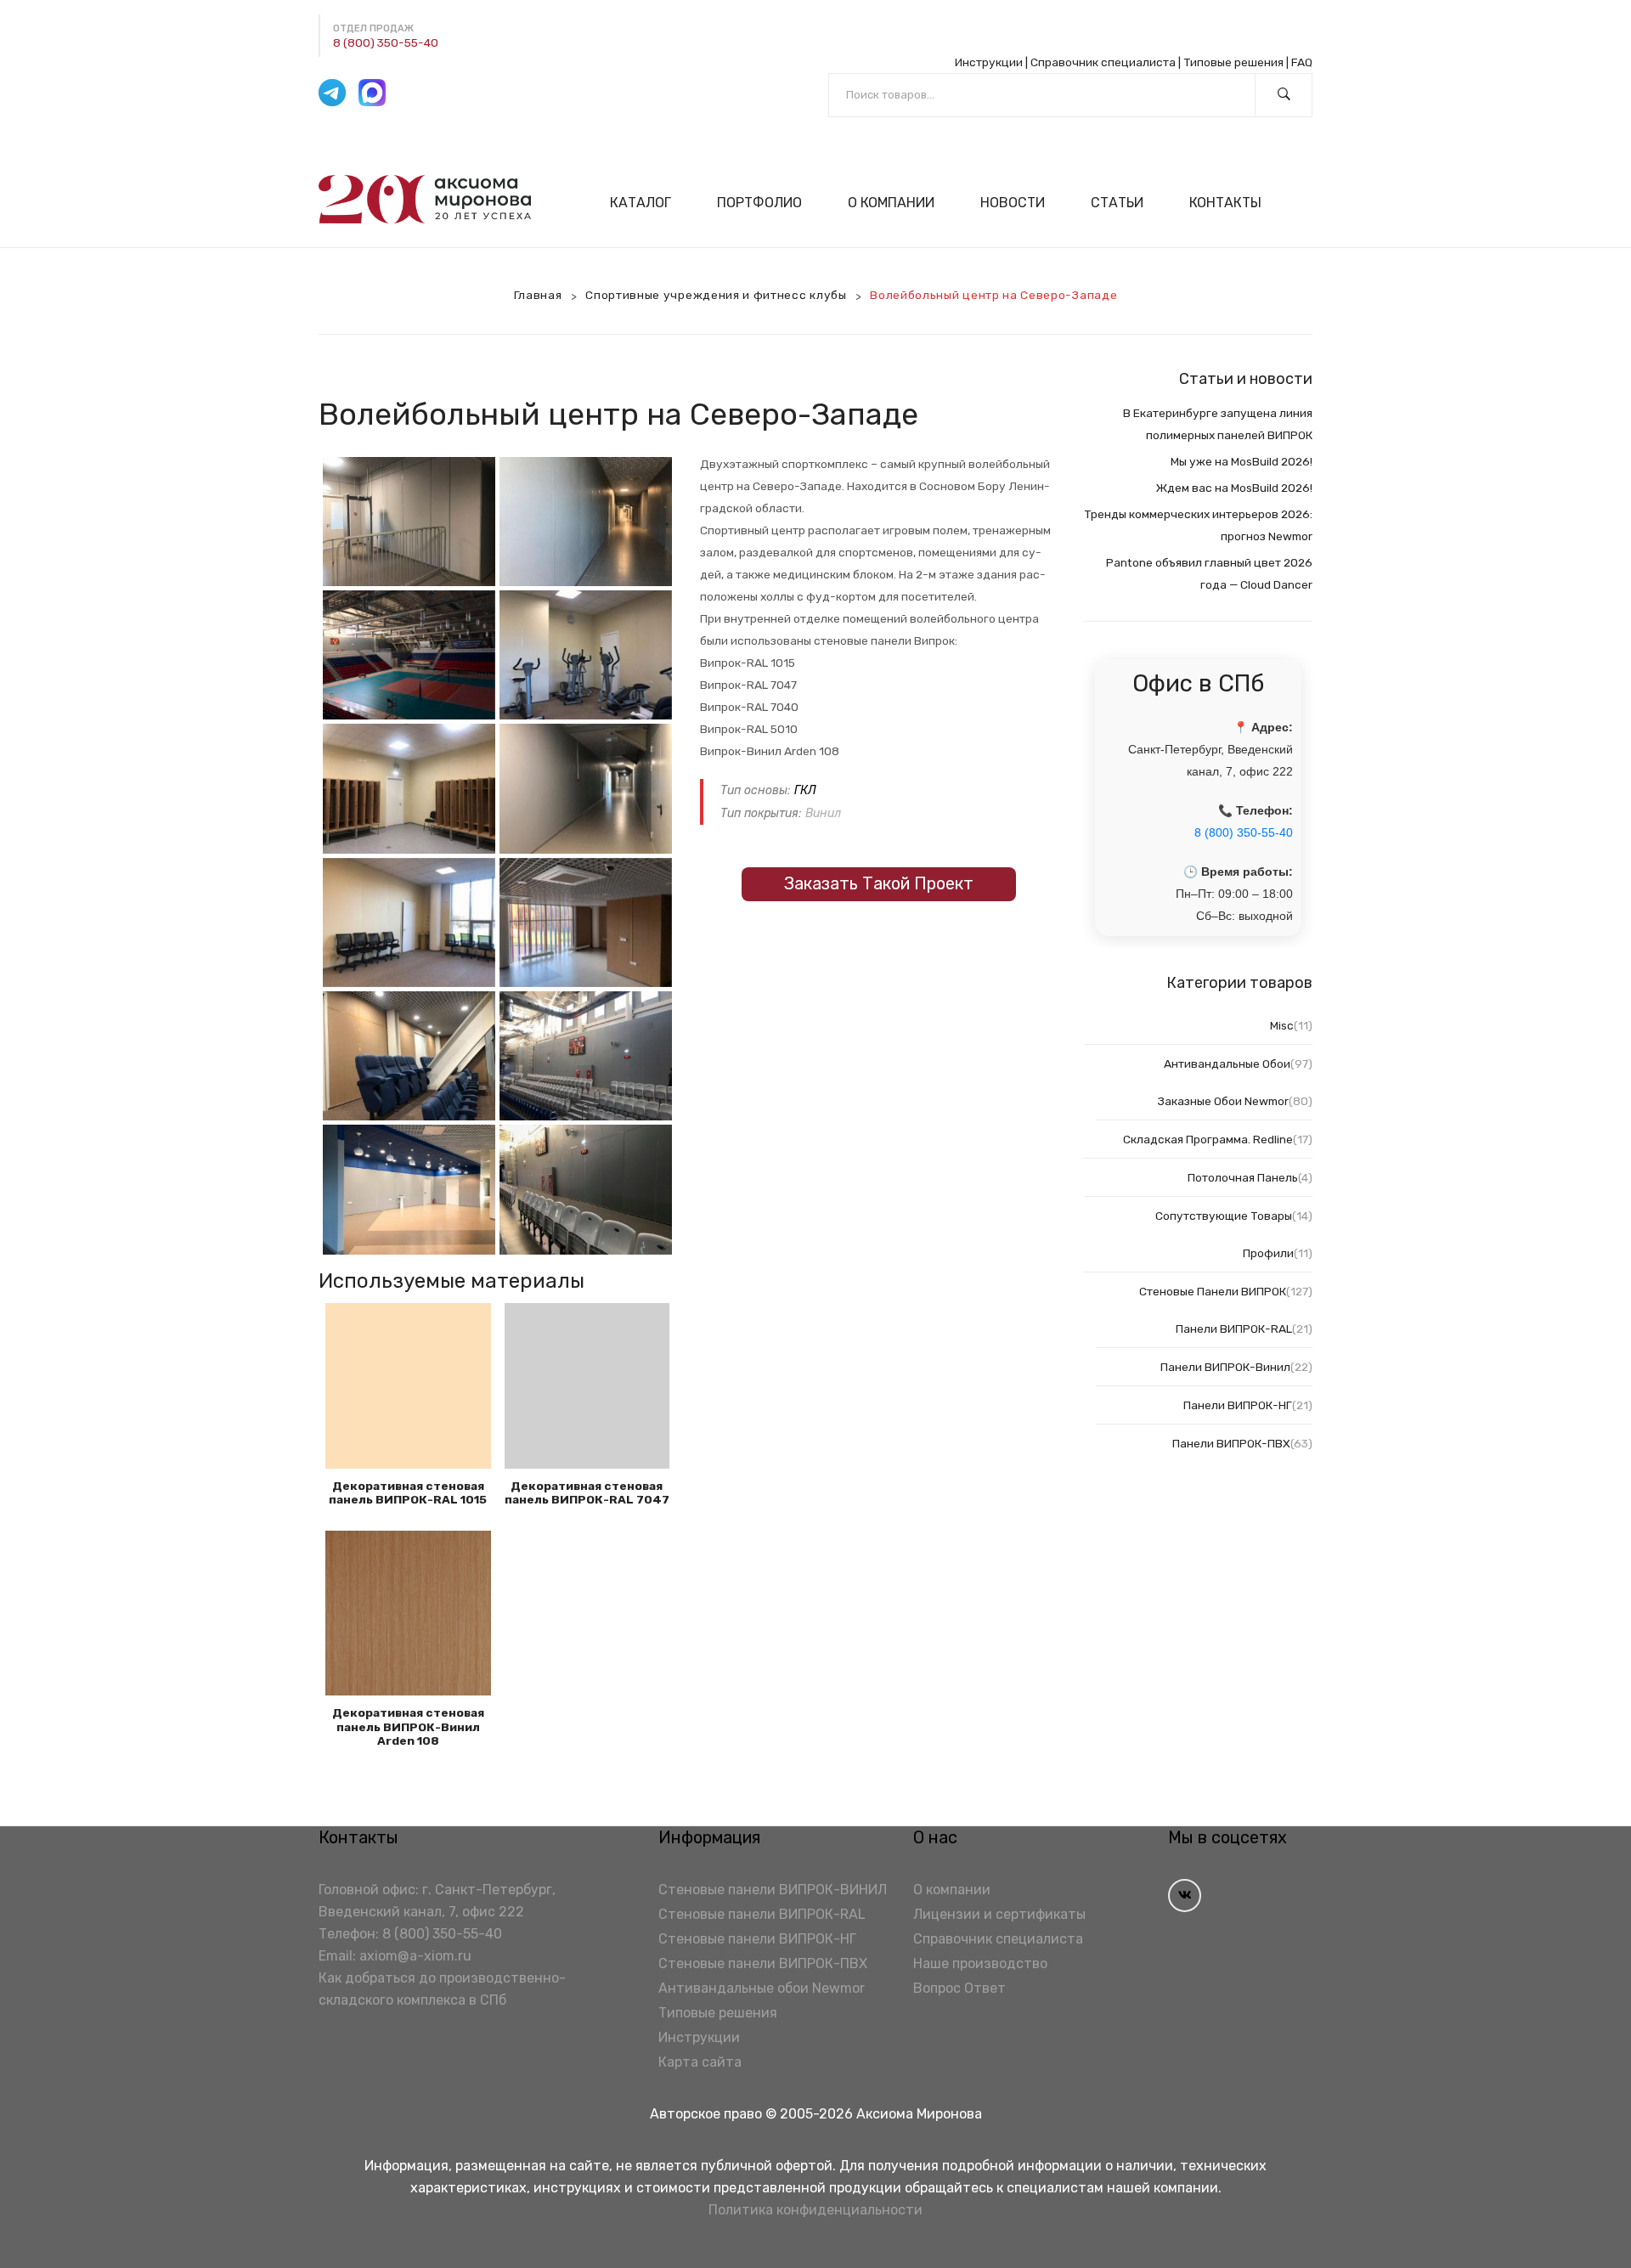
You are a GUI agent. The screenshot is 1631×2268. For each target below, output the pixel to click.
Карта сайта (700, 2062)
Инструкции (989, 62)
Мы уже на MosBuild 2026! (1242, 461)
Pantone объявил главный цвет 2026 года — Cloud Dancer (1209, 573)
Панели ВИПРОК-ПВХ (1231, 1443)
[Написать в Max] (372, 93)
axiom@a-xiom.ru (415, 1956)
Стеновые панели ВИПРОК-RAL (762, 1914)
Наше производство (980, 1963)
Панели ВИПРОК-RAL (1234, 1329)
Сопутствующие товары (1224, 1216)
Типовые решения (1233, 62)
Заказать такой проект (879, 883)
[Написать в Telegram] (332, 93)
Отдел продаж (373, 28)
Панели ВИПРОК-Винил (1225, 1367)
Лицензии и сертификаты (999, 1914)
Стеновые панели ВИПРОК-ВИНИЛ (773, 1890)
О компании (952, 1890)
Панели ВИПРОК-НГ (1238, 1405)
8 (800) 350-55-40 (386, 42)
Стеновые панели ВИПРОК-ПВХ (763, 1963)
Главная (538, 295)
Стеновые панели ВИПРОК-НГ (757, 1939)
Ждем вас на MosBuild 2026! (1234, 488)
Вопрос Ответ (959, 1988)
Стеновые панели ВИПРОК (1213, 1291)
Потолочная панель (1243, 1177)
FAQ (1302, 62)
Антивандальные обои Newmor (762, 1988)
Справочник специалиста (1103, 62)
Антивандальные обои (1227, 1063)
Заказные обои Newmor (1223, 1101)
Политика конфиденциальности (815, 2210)
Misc (1282, 1025)
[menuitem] (648, 203)
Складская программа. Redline (1208, 1139)
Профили (1268, 1253)
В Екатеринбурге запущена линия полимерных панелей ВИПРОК (1218, 424)
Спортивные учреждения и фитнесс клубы (716, 295)
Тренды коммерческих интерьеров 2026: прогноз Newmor (1198, 525)
